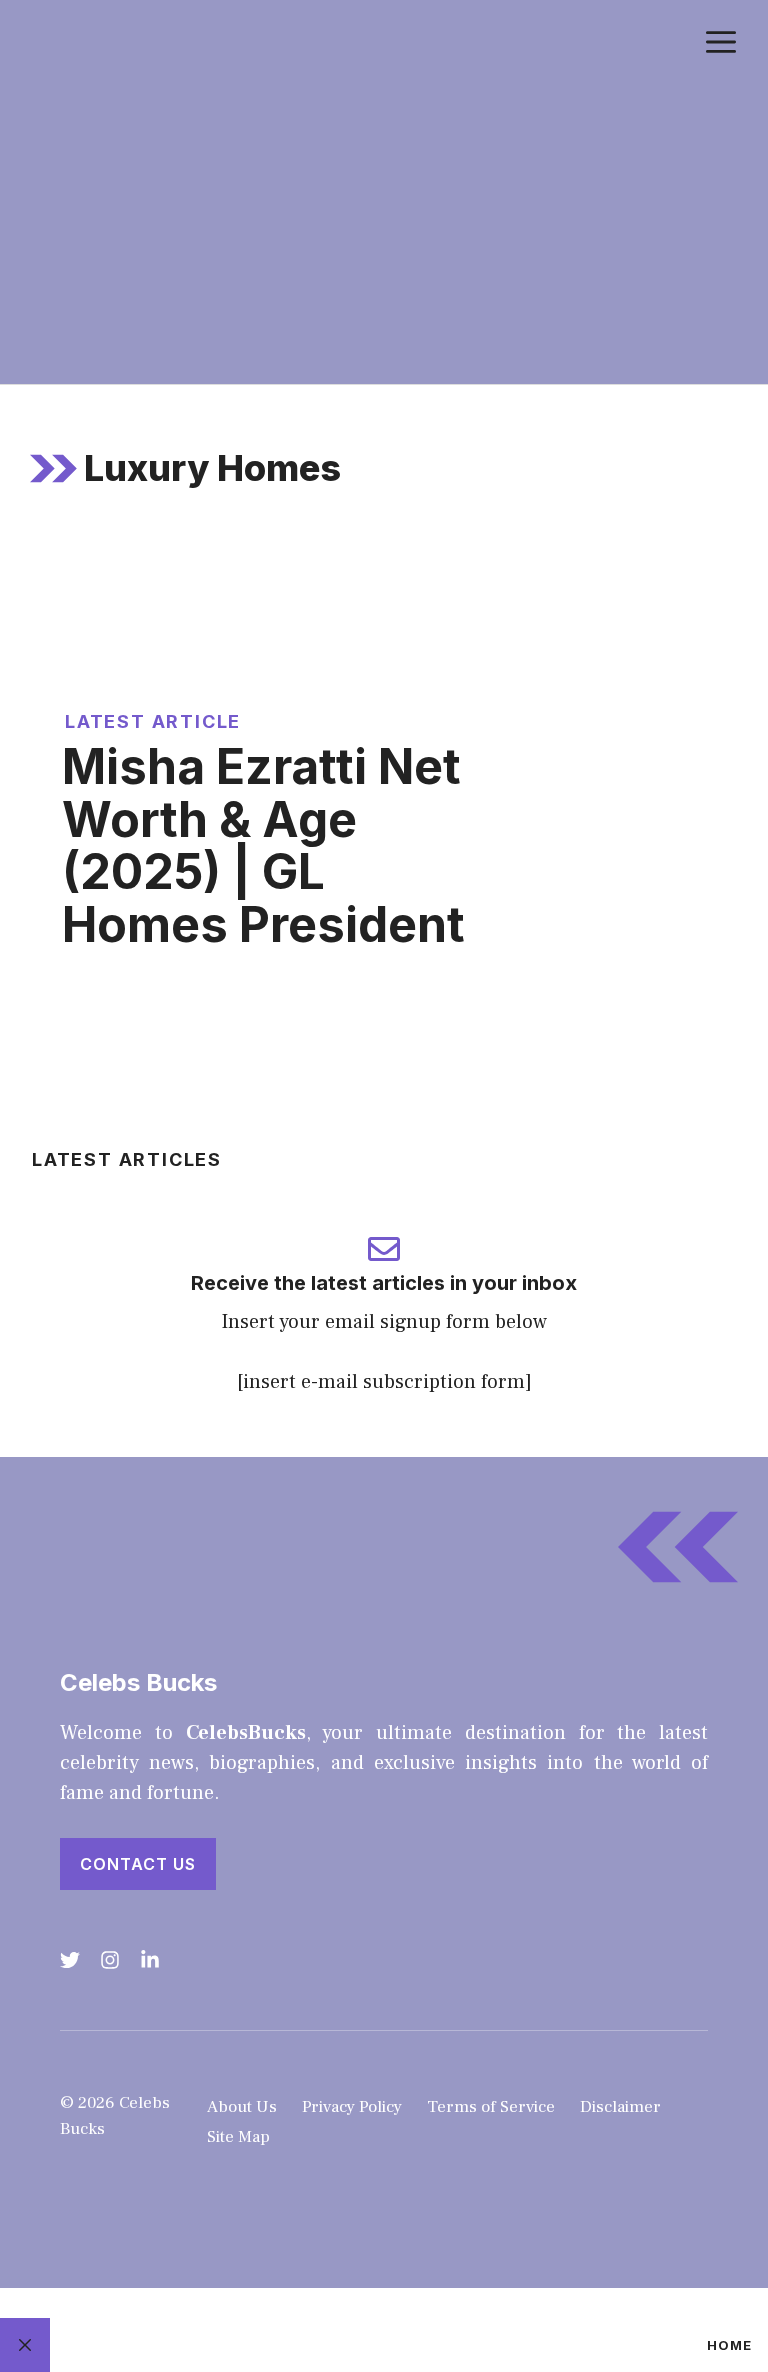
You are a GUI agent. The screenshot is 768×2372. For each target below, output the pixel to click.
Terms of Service (491, 2107)
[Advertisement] (384, 234)
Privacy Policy (352, 2107)
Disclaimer (620, 2107)
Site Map (238, 2137)
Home (729, 2345)
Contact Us (138, 1864)
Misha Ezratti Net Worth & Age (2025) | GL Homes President (263, 845)
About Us (242, 2107)
